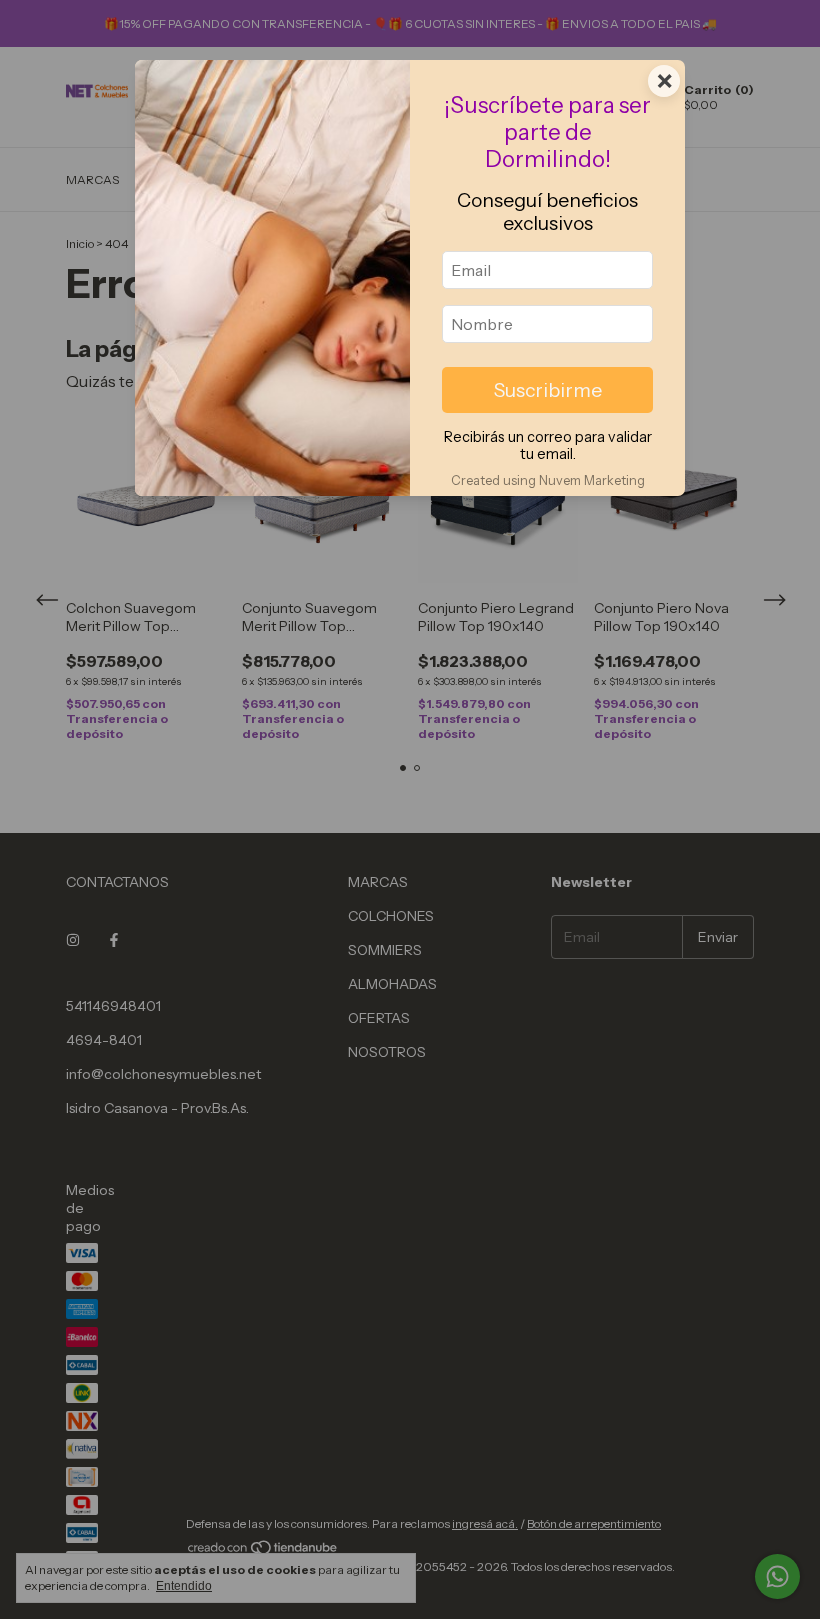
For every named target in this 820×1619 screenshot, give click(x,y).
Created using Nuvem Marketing (548, 480)
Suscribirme (548, 390)
